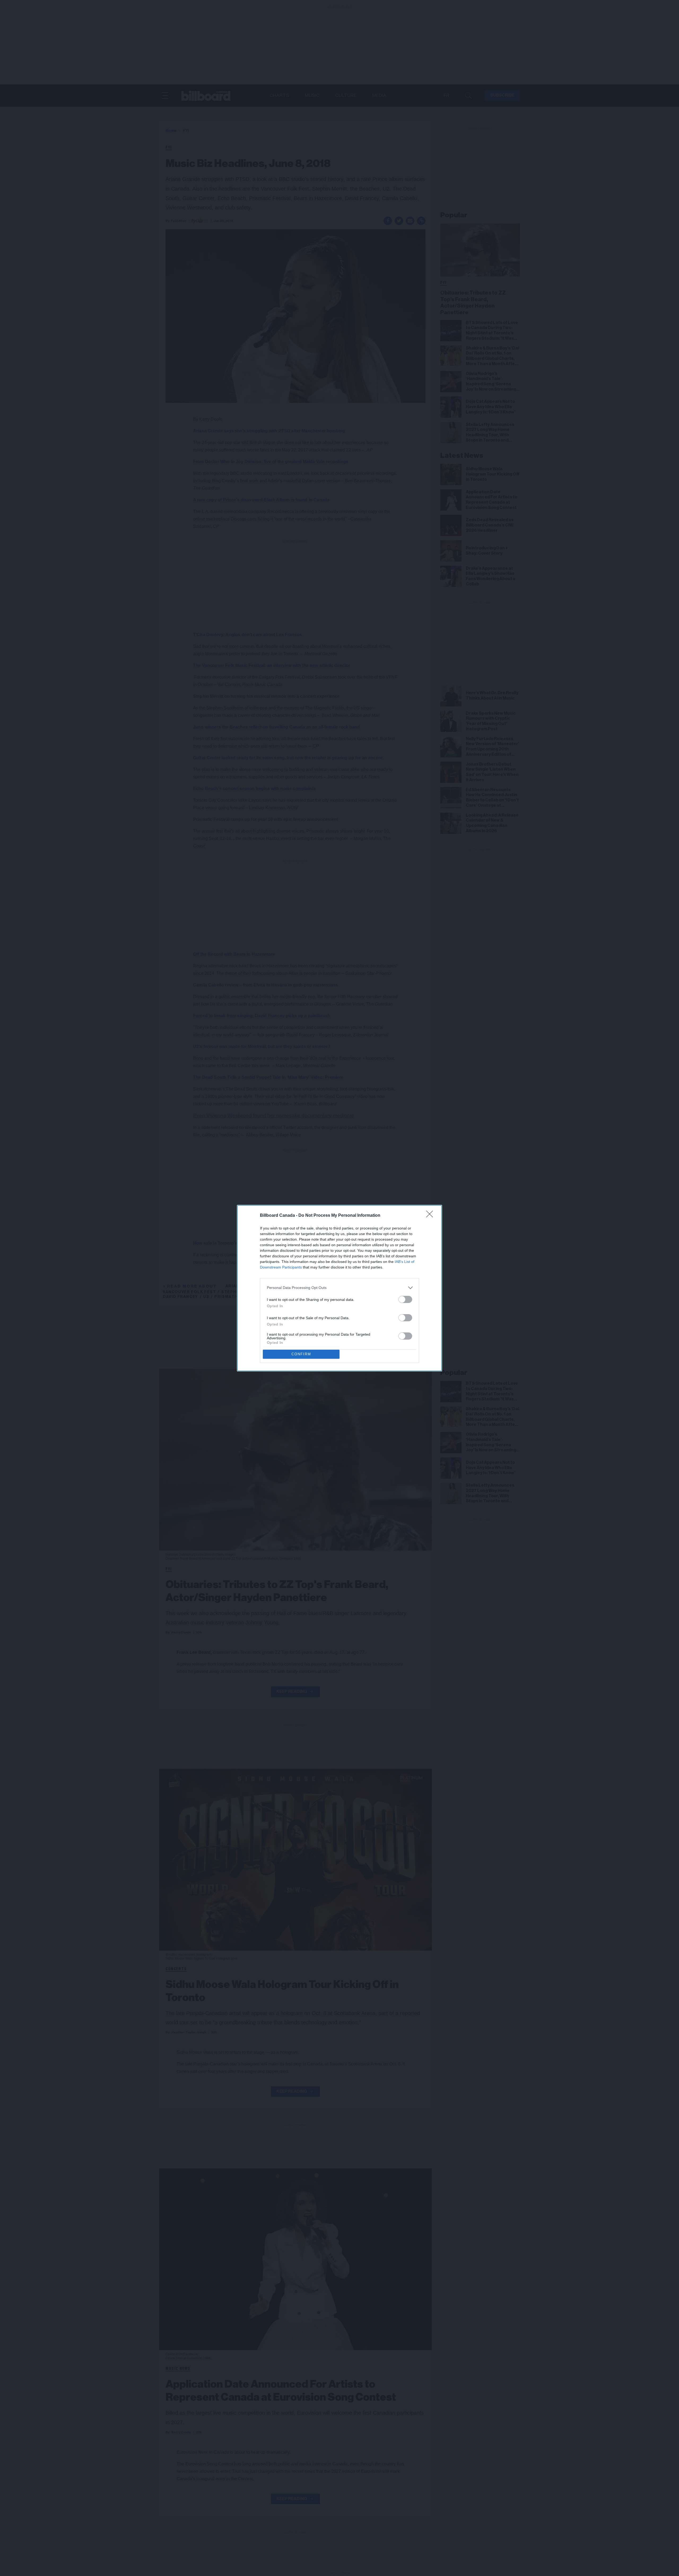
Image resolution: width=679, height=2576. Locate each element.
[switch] (405, 1299)
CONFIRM (301, 1354)
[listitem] (339, 1288)
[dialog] (339, 1288)
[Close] (431, 1216)
